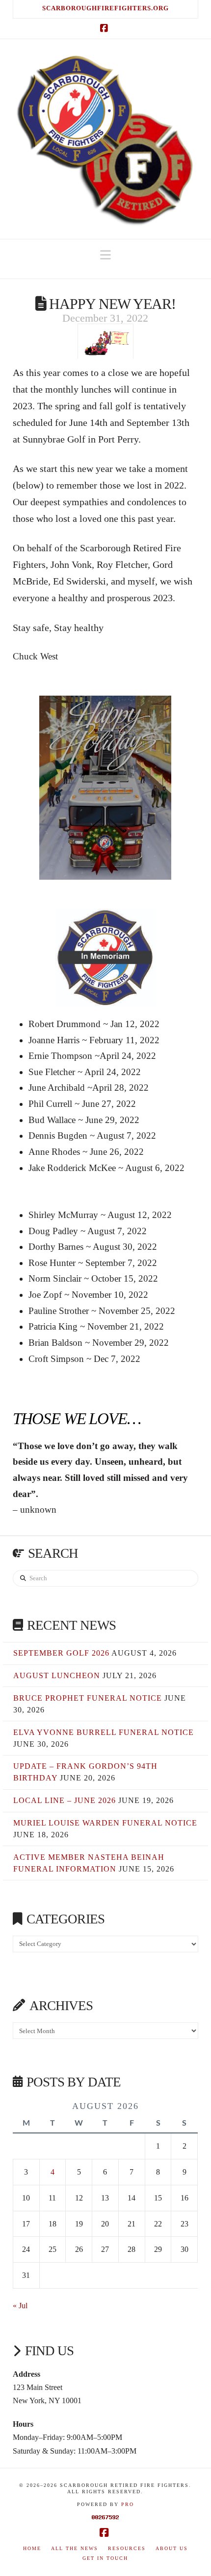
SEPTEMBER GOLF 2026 (61, 1653)
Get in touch (105, 2558)
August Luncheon (57, 1675)
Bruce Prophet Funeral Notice (88, 1698)
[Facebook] (105, 28)
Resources (127, 2548)
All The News (75, 2548)
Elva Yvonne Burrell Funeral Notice (104, 1732)
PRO (128, 2504)
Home (32, 2548)
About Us (172, 2548)
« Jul (20, 2306)
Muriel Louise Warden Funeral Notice (105, 1823)
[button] (105, 255)
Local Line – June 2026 (65, 1800)
